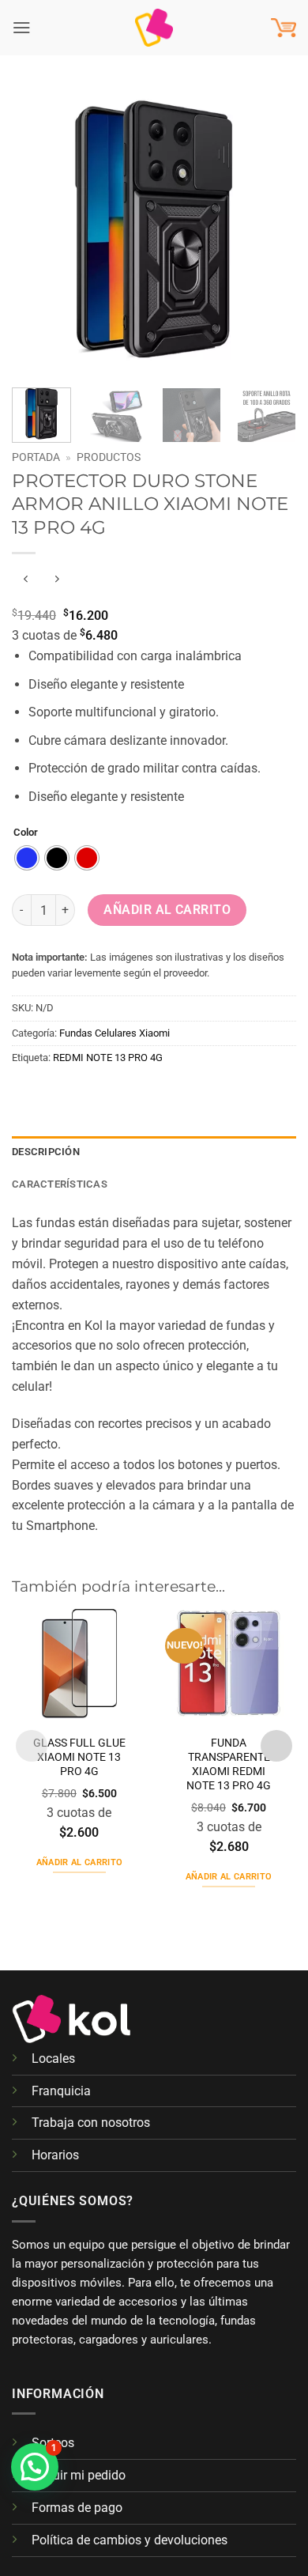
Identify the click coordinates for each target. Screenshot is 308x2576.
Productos (109, 457)
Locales (53, 2059)
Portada (36, 457)
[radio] (27, 858)
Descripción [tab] (46, 1152)
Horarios (55, 2155)
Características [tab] (60, 1184)
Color (26, 833)
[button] (22, 27)
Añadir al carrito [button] (80, 1862)
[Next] (271, 229)
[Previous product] (57, 579)
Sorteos (53, 2443)
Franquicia (61, 2091)
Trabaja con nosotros (91, 2123)
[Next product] (26, 579)
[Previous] (37, 229)
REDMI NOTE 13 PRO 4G (108, 1058)
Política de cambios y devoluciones (130, 2540)
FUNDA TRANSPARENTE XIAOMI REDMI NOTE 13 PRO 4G (229, 1764)
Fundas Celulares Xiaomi (115, 1033)
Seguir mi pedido (79, 2475)
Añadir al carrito (167, 910)
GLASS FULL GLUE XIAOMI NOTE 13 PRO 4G (79, 1757)
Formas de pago (77, 2508)
